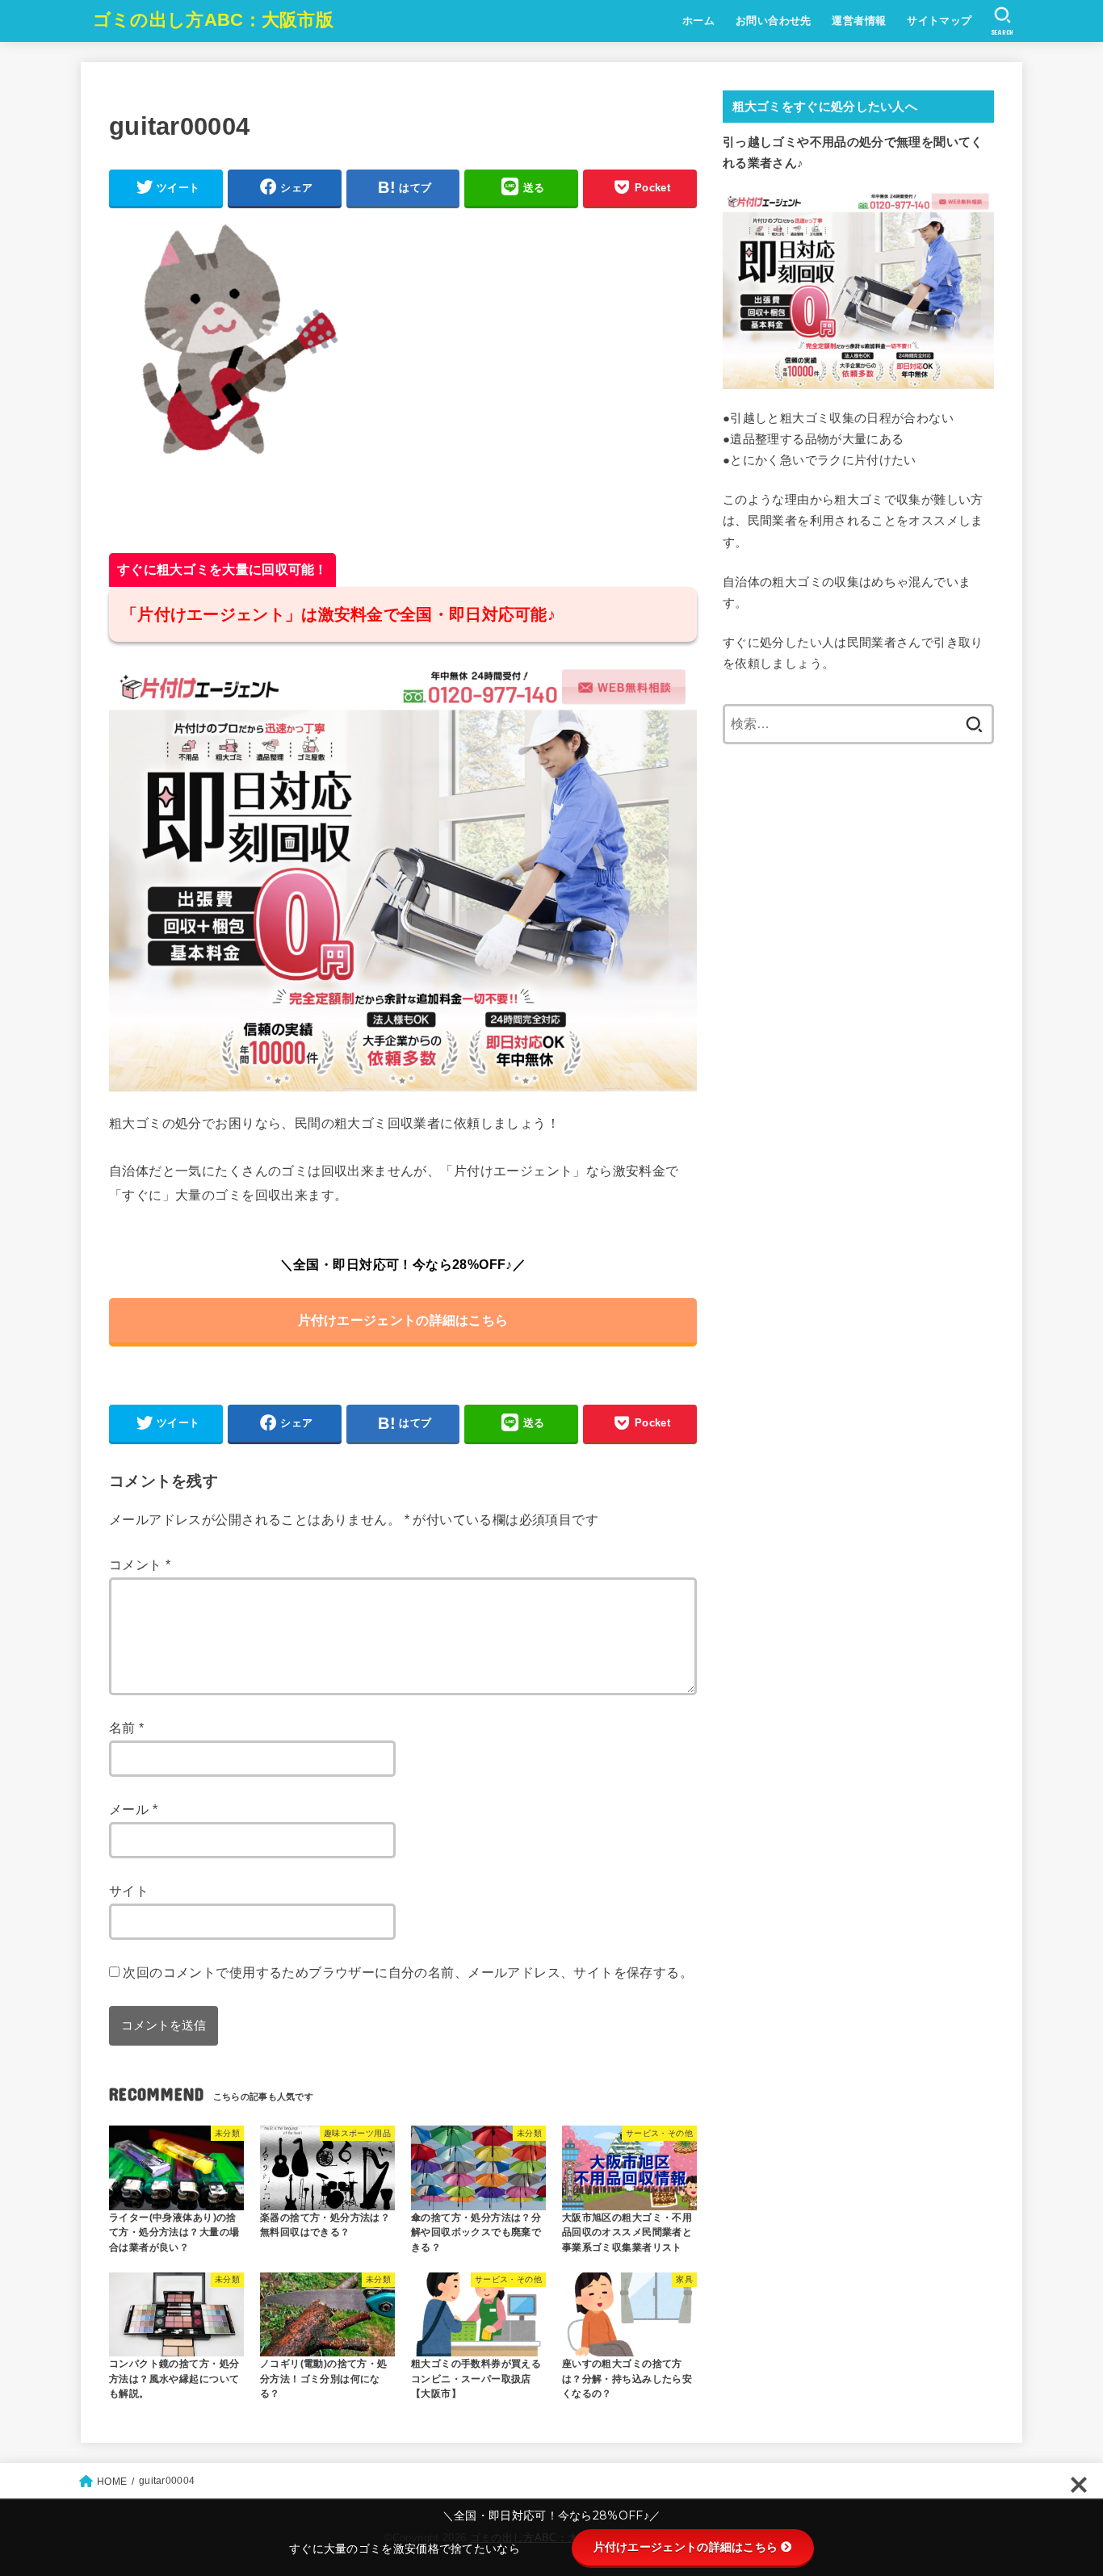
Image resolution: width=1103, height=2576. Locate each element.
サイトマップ (939, 21)
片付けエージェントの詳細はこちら (403, 1320)
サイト (129, 1891)
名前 (127, 1728)
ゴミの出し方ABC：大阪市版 (213, 20)
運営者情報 (859, 21)
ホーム (698, 21)
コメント (140, 1564)
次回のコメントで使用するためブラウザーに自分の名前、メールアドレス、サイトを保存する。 (408, 1972)
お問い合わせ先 (774, 21)
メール (133, 1809)
